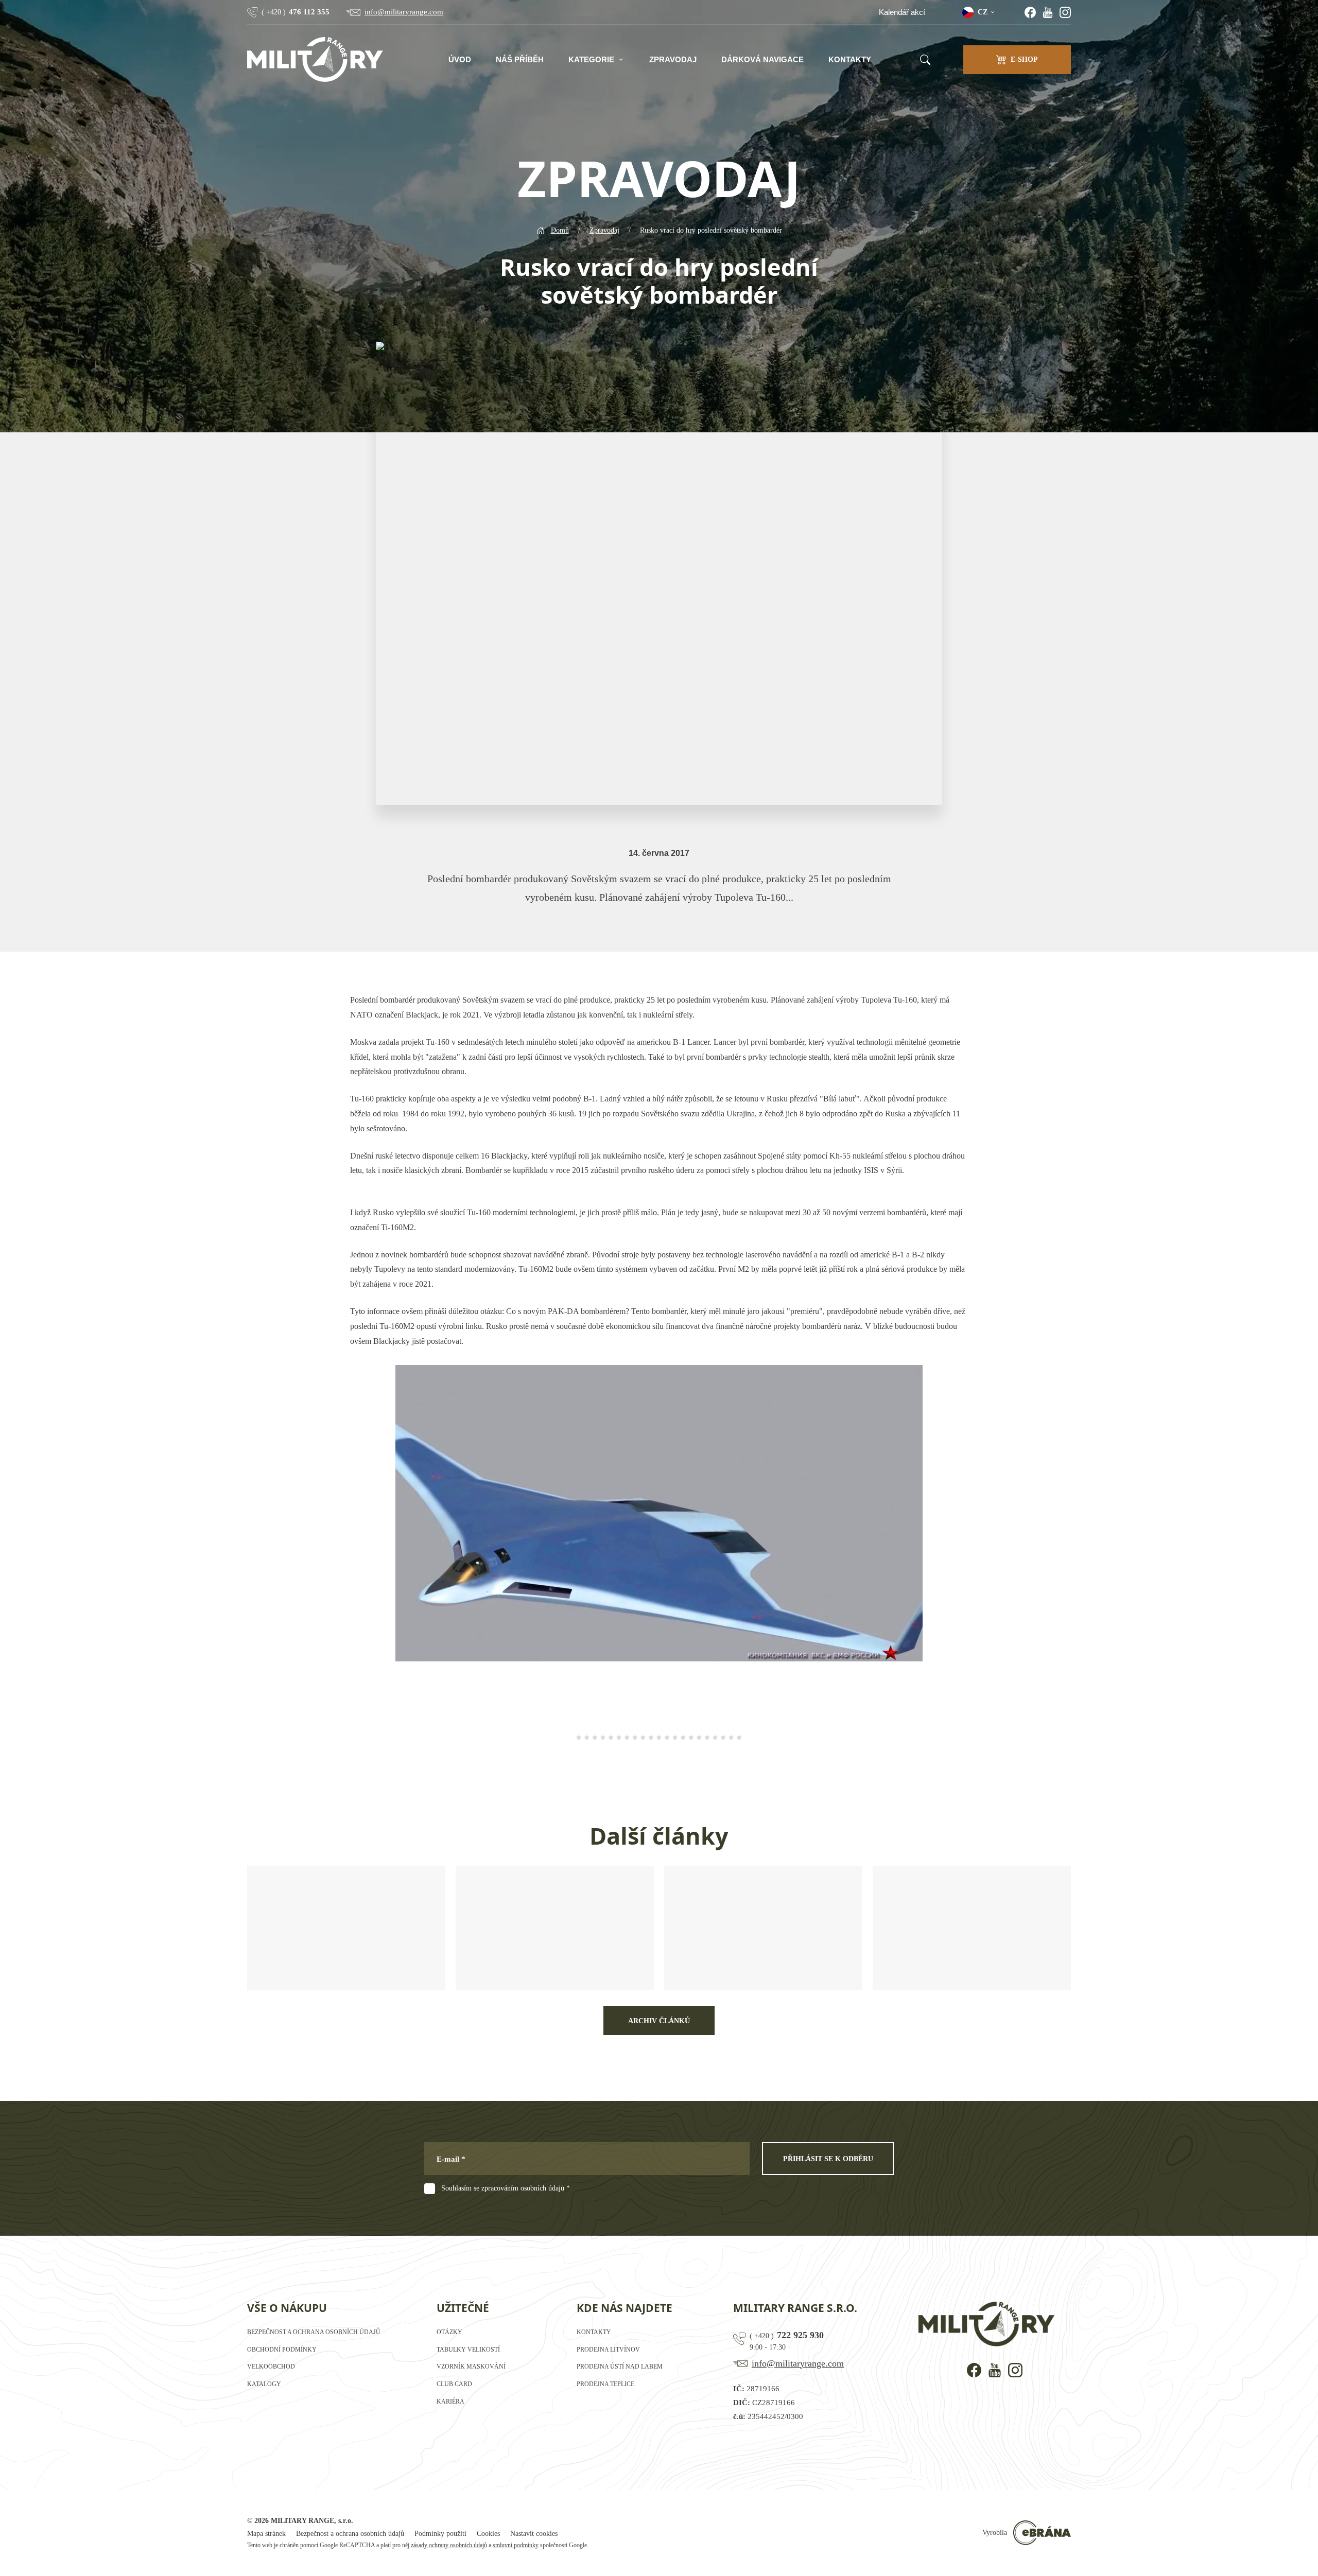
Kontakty (850, 59)
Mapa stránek (266, 2534)
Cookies (488, 2534)
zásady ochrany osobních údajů (449, 2545)
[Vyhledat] (925, 60)
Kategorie (591, 59)
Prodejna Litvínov (608, 2350)
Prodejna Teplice (605, 2384)
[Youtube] (1048, 12)
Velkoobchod (271, 2367)
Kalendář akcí (902, 12)
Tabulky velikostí (468, 2350)
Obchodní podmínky (282, 2350)
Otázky (449, 2332)
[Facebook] (1030, 12)
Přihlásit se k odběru (828, 2159)
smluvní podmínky (516, 2545)
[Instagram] (1065, 12)
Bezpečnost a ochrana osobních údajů (314, 2332)
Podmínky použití (440, 2534)
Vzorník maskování (471, 2367)
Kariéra (450, 2402)
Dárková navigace (762, 59)
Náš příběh (520, 59)
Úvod (460, 59)
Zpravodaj (673, 59)
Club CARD (454, 2384)
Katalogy (264, 2384)
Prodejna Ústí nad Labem (620, 2367)
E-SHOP (1024, 59)
